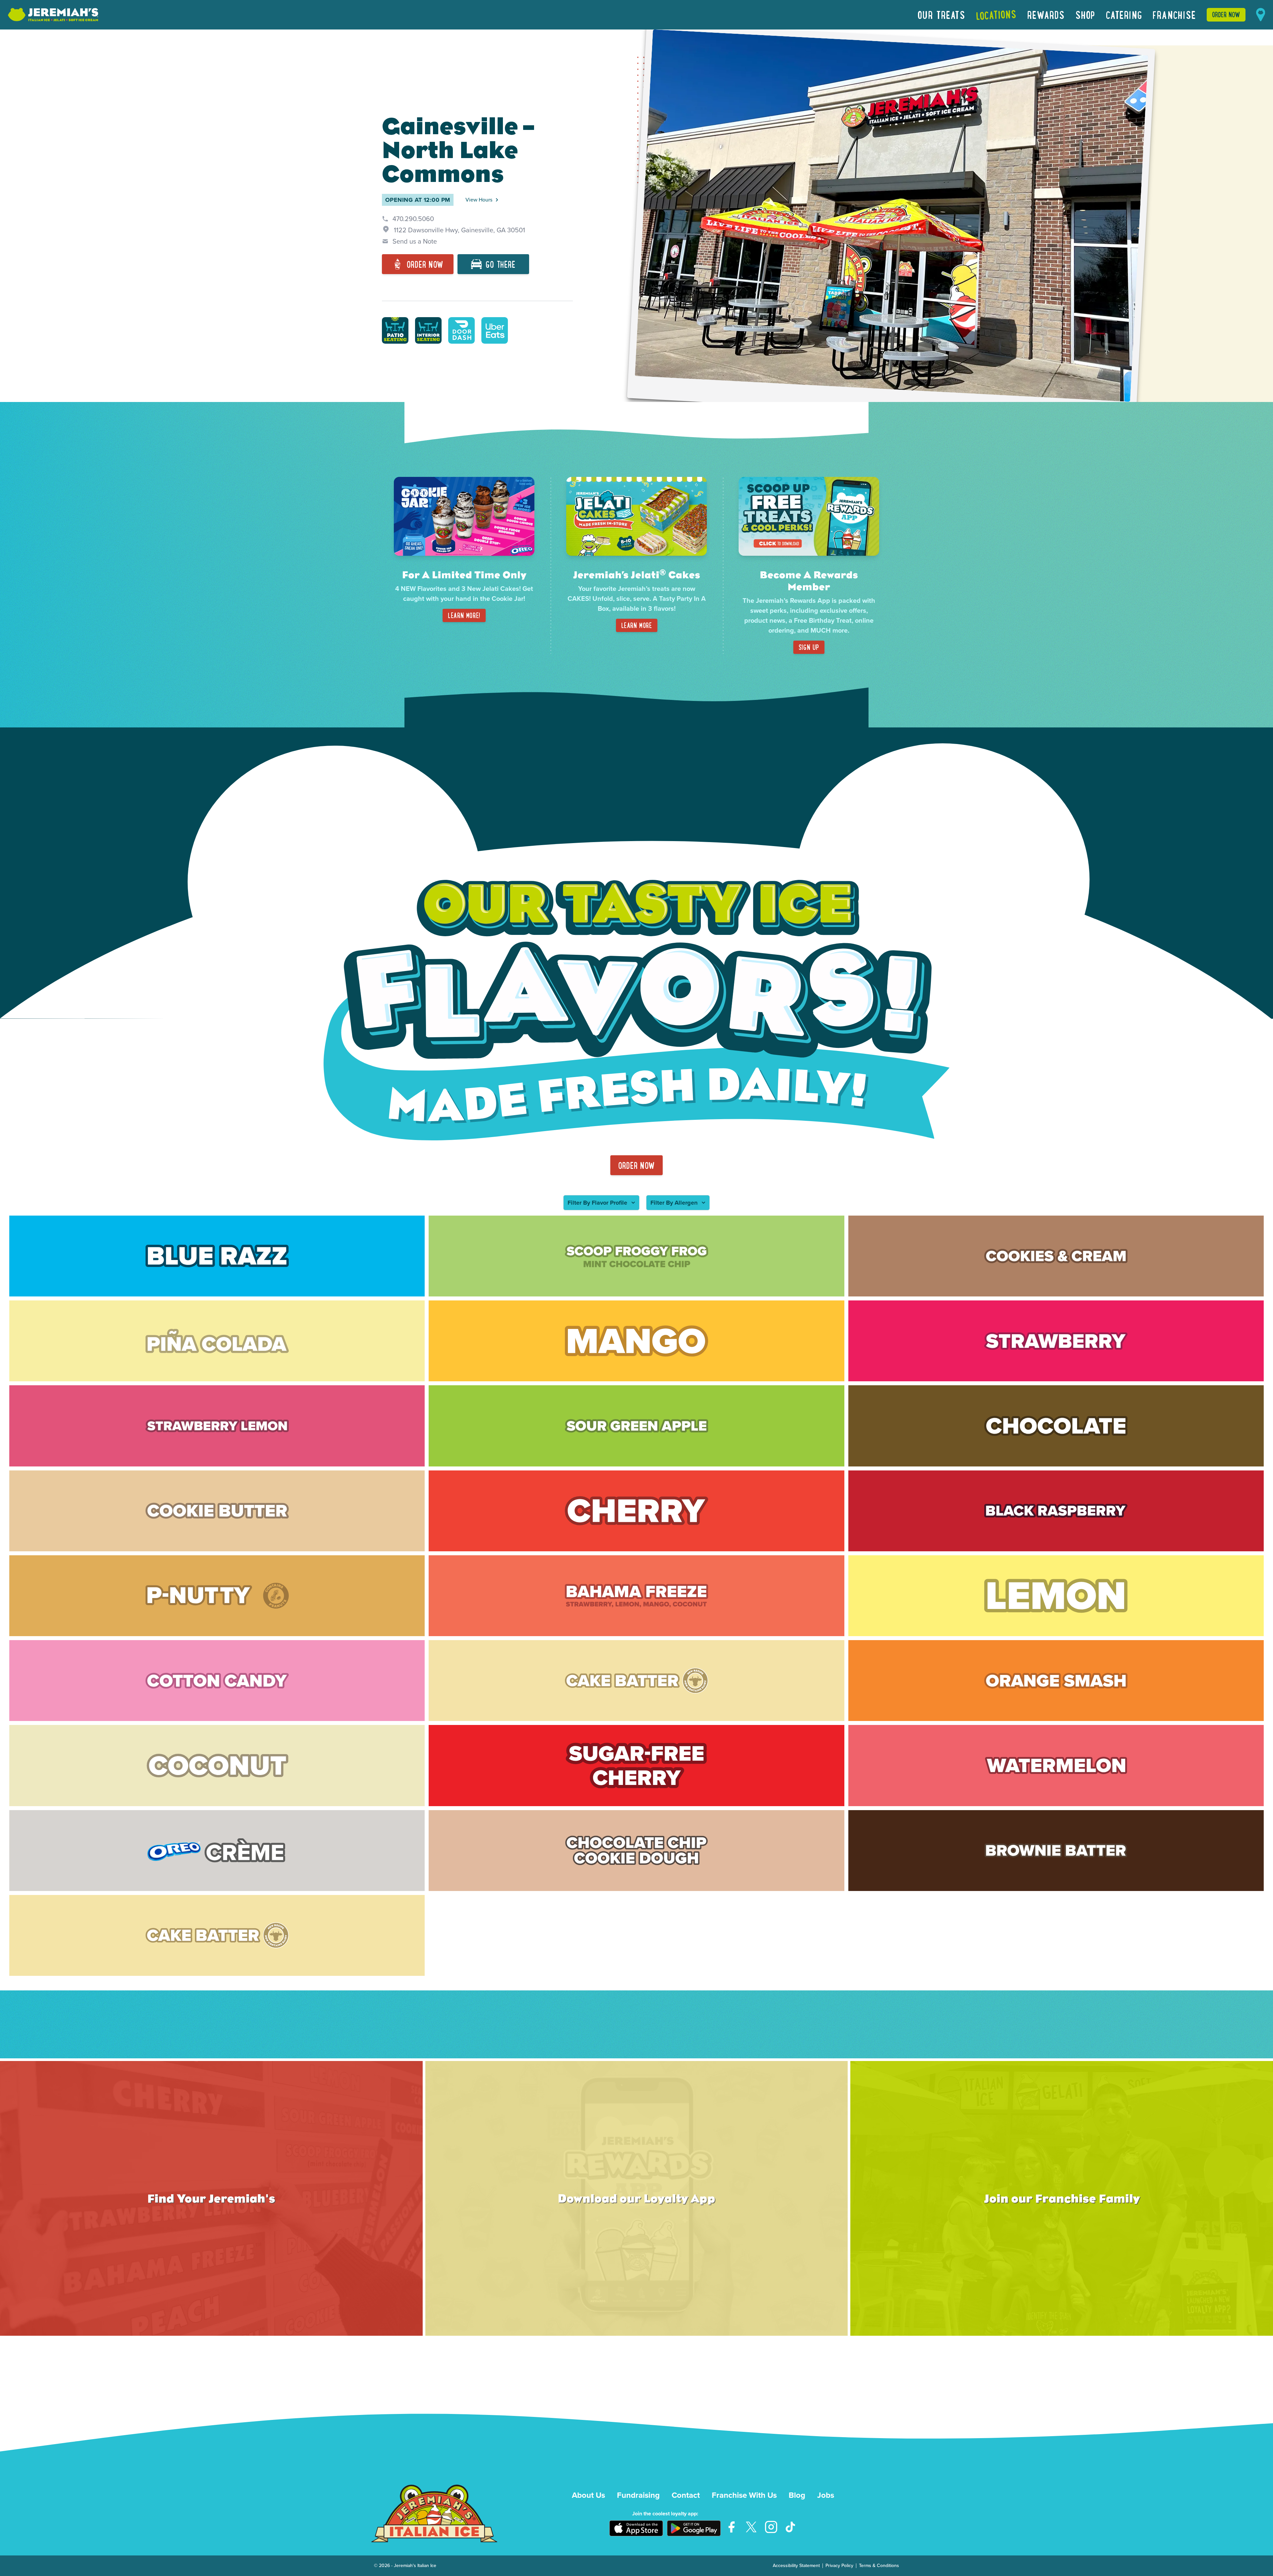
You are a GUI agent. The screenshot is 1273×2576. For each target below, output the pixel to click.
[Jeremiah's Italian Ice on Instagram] (771, 2527)
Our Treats (941, 15)
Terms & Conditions (879, 2566)
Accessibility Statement (796, 2566)
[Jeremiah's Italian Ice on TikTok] (791, 2527)
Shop (1085, 15)
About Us (588, 2495)
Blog (797, 2495)
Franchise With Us (744, 2495)
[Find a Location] (1261, 15)
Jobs (826, 2495)
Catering (1124, 15)
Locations (996, 15)
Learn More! (464, 615)
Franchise (1174, 15)
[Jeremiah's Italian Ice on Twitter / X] (751, 2527)
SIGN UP (809, 647)
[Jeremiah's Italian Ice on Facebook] (731, 2527)
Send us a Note (415, 241)
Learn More (637, 625)
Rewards (1046, 15)
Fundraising (638, 2495)
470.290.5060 (413, 219)
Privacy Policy (839, 2566)
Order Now (1226, 14)
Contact (686, 2495)
